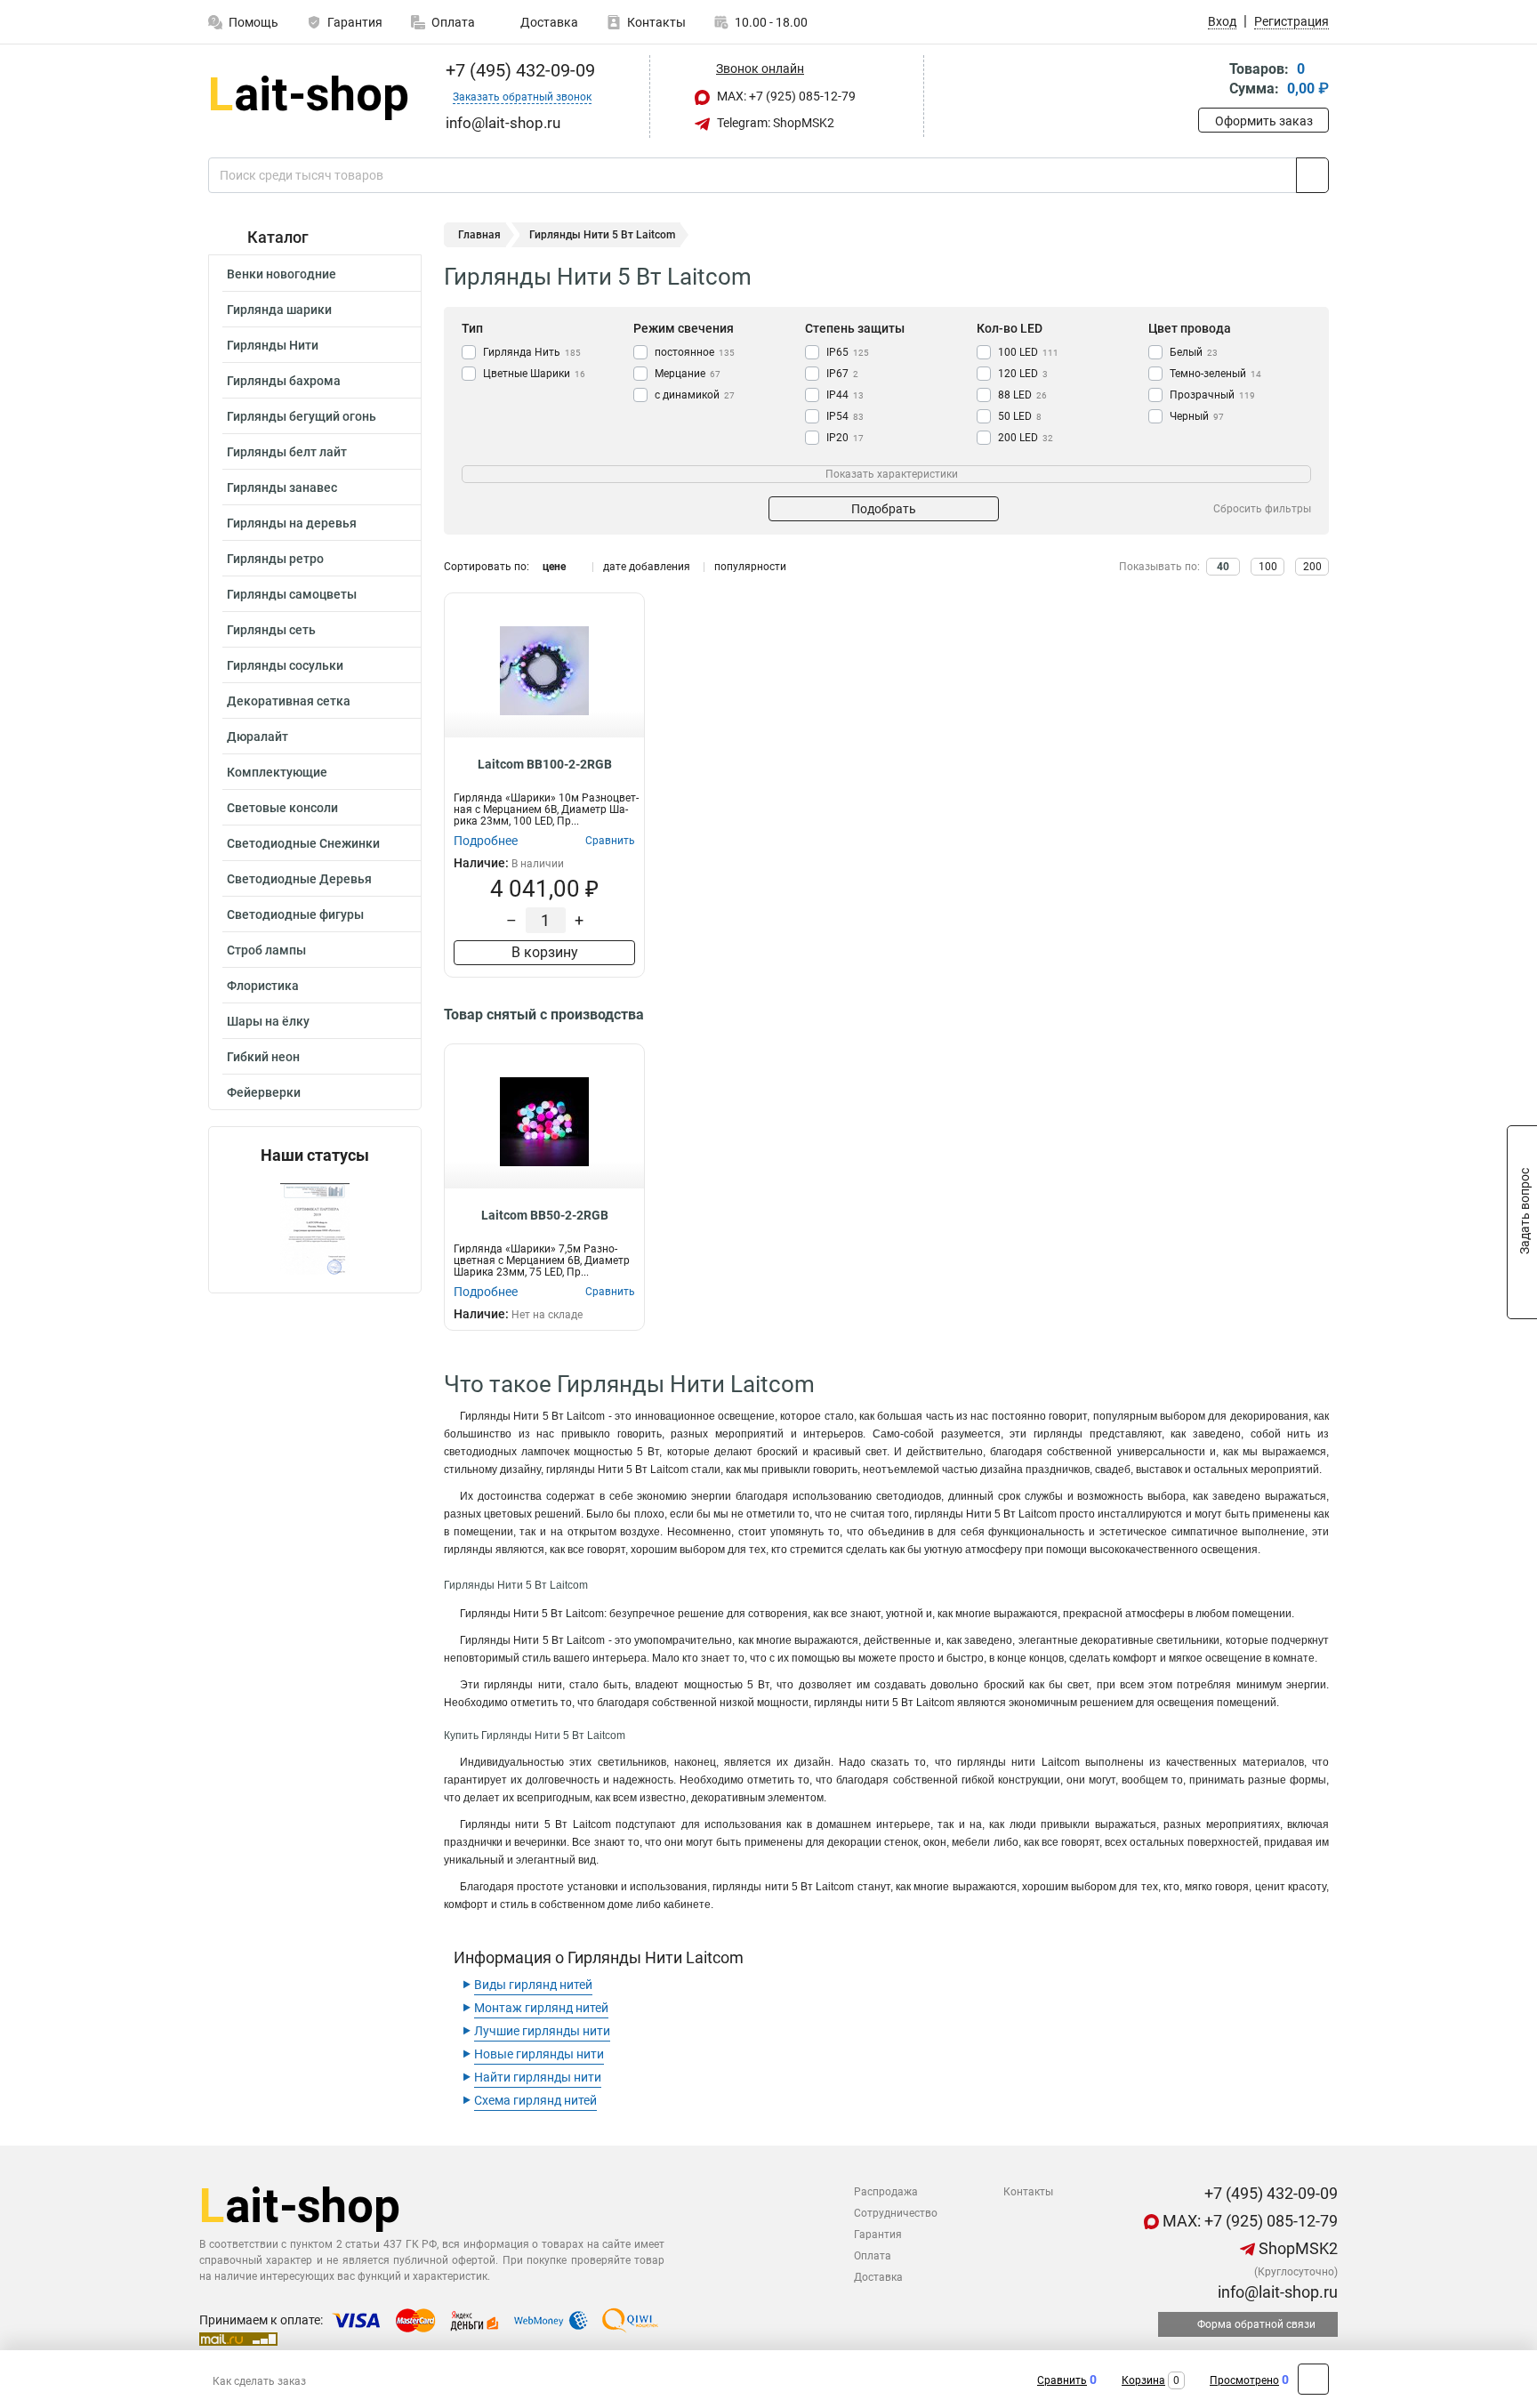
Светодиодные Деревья (299, 879)
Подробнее (486, 841)
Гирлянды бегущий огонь (302, 416)
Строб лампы (266, 950)
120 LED (1023, 374)
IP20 (845, 438)
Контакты (656, 22)
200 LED (1026, 438)
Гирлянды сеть (271, 630)
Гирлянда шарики (279, 310)
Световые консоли (282, 808)
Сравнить (1062, 2380)
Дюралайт (258, 737)
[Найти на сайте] (1312, 175)
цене (554, 567)
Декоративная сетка (289, 701)
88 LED (1022, 395)
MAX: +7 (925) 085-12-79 (785, 96)
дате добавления (647, 567)
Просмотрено (1244, 2380)
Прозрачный (1212, 395)
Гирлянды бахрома (284, 381)
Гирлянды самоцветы (292, 594)
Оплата (453, 22)
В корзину (545, 952)
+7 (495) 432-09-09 (518, 70)
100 (1268, 567)
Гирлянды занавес (282, 487)
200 (1312, 567)
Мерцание (688, 374)
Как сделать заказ (259, 2381)
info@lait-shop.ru (1276, 2292)
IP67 (842, 374)
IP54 (845, 416)
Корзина (1143, 2380)
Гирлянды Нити (273, 345)
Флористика (263, 986)
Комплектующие (277, 772)
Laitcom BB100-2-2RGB (545, 764)
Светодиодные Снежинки (303, 843)
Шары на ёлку (268, 1021)
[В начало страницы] (1313, 2379)
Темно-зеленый (1215, 374)
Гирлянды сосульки (285, 665)
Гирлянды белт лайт (287, 452)
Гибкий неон (263, 1057)
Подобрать (884, 509)
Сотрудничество (896, 2213)
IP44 (845, 395)
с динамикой (695, 395)
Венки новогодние (282, 274)
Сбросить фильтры (1262, 509)
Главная (479, 235)
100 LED (1028, 352)
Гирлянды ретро (275, 559)
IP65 (848, 352)
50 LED (1020, 416)
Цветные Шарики (534, 374)
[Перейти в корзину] (1211, 81)
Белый (1194, 352)
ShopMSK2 (1296, 2248)
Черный (1197, 416)
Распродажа (886, 2192)
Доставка (548, 22)
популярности (750, 567)
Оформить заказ (1264, 121)
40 (1223, 567)
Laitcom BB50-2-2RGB (545, 1215)
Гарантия (355, 22)
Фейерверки (264, 1092)
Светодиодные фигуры (295, 914)
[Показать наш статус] (315, 1229)
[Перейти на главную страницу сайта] (308, 97)
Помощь (253, 22)
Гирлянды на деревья (292, 523)
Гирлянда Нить (532, 352)
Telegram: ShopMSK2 (774, 123)
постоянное (695, 352)
